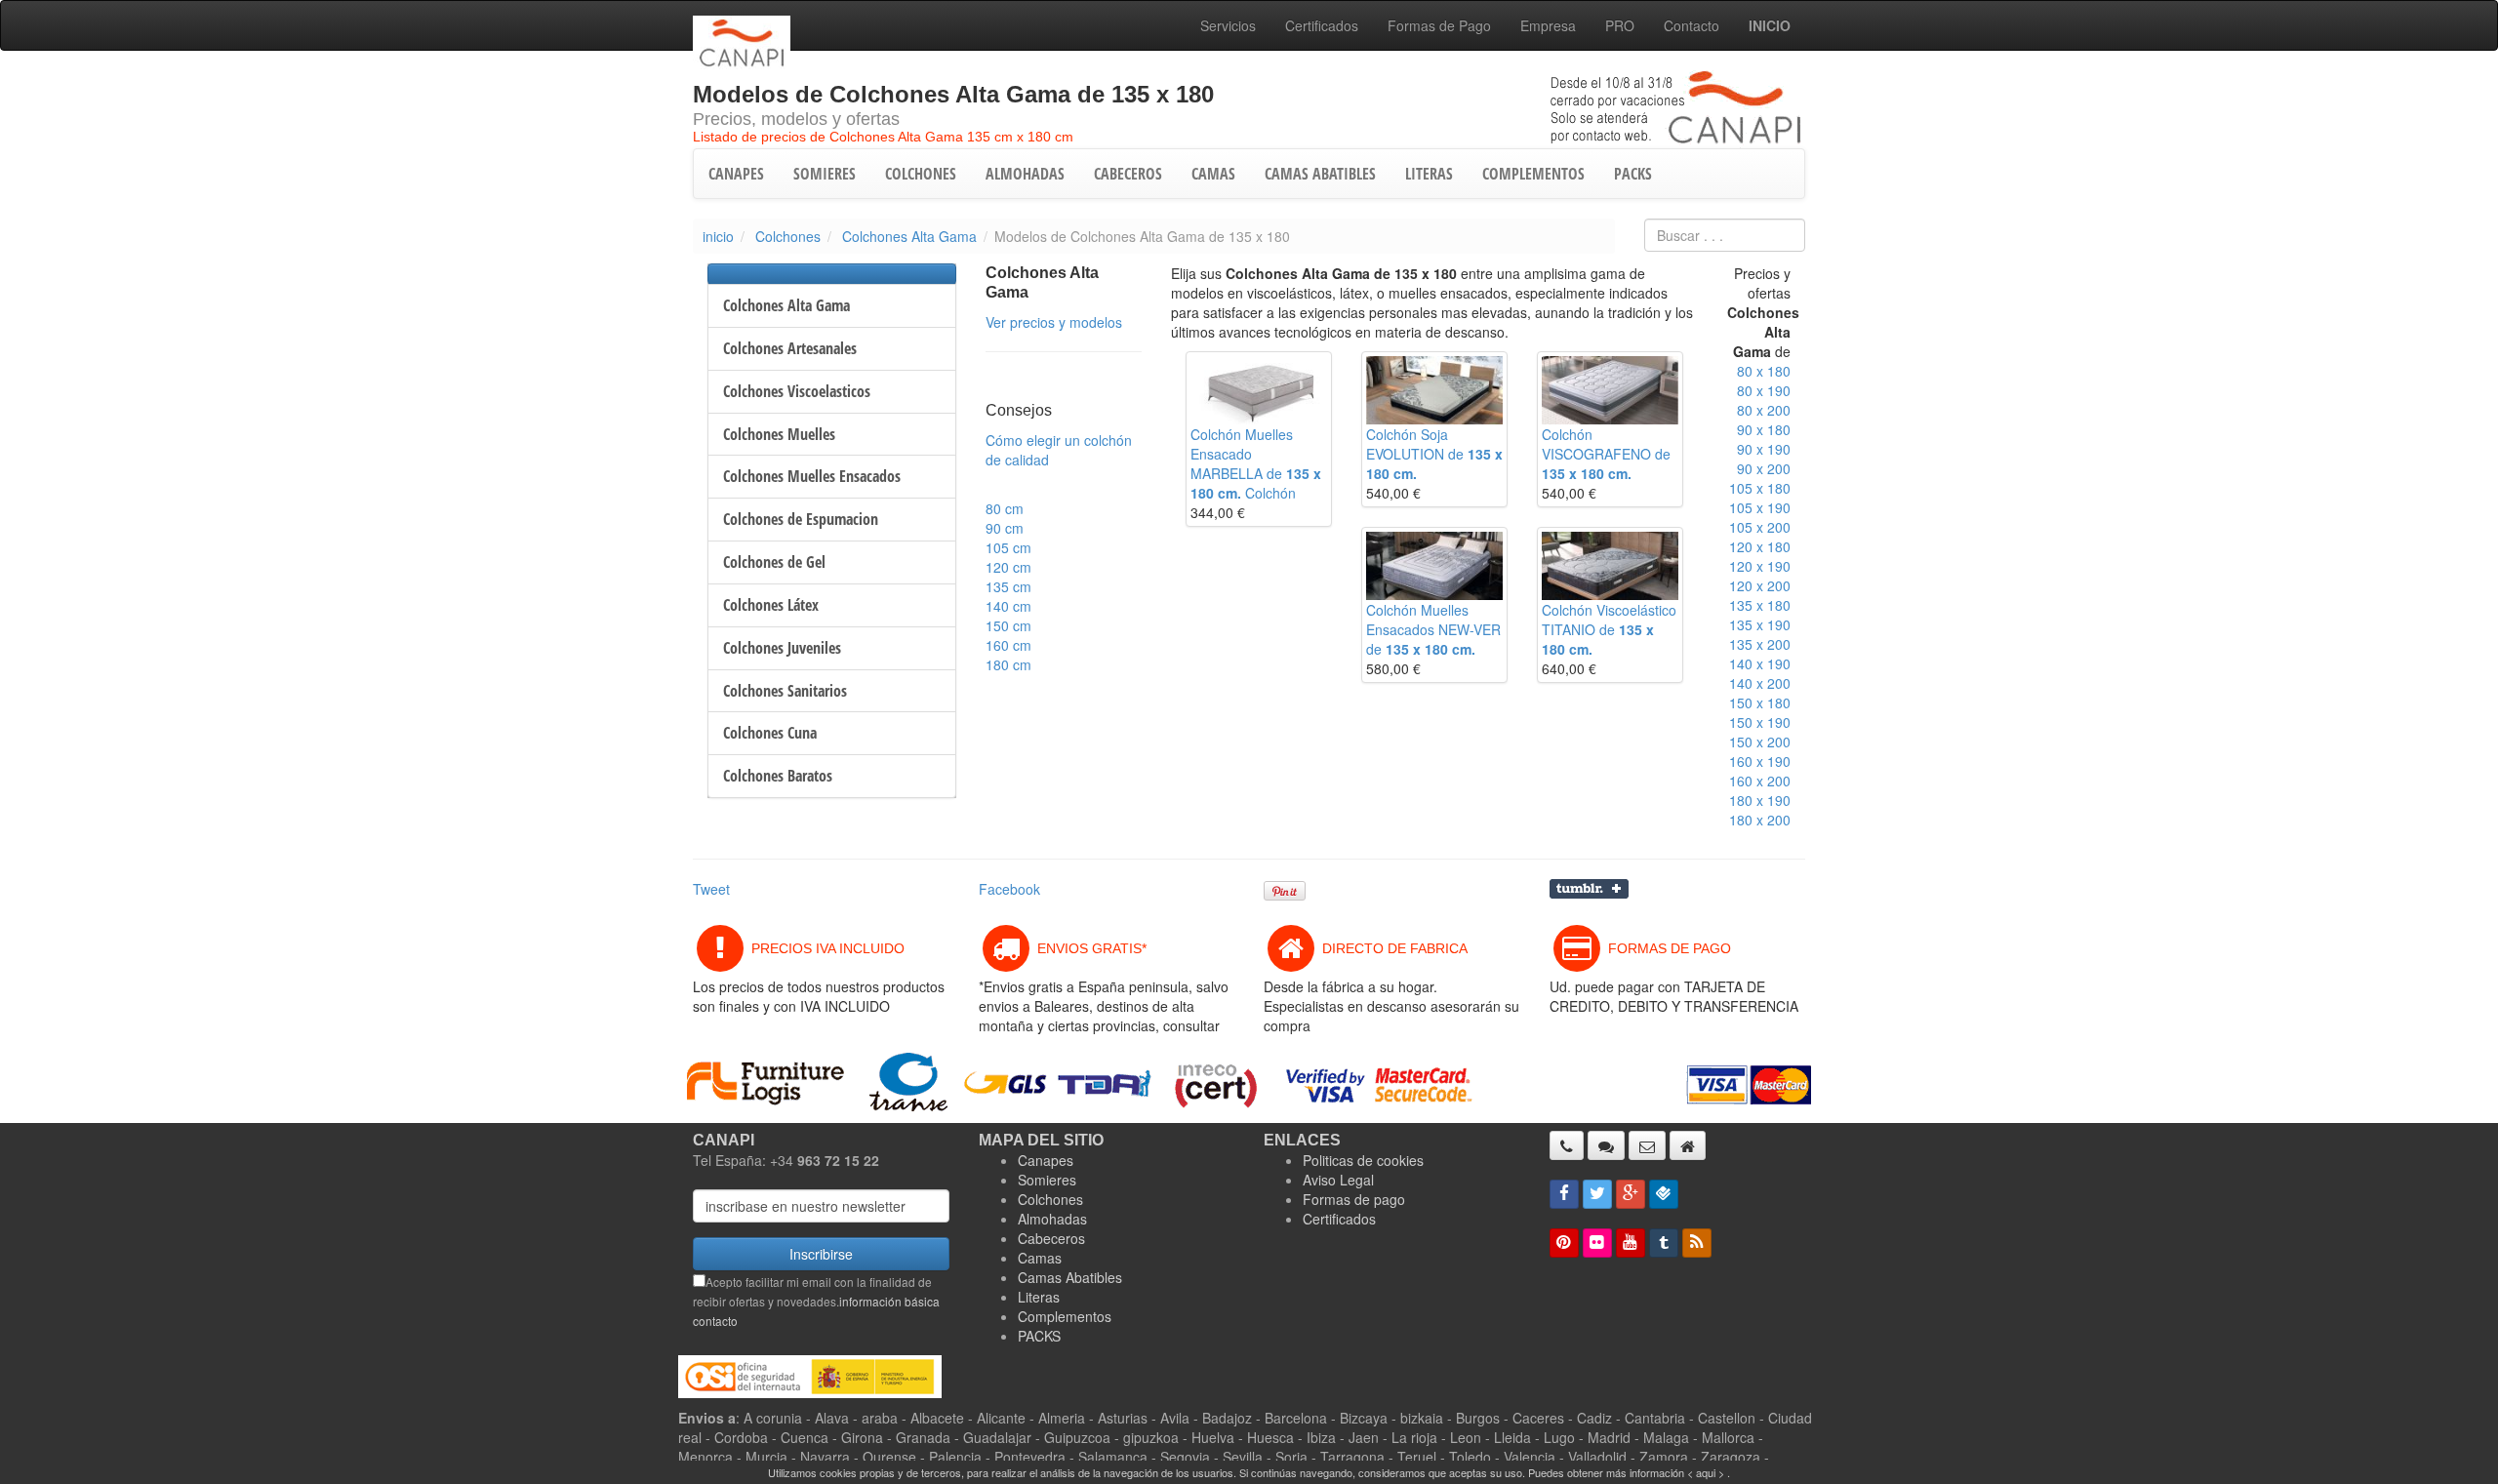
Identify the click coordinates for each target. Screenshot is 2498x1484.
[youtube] (1631, 1243)
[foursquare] (1664, 1194)
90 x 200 (1764, 468)
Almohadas (1052, 1219)
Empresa (1548, 25)
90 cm (1005, 528)
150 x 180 (1760, 702)
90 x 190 (1764, 449)
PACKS (1633, 174)
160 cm (1008, 645)
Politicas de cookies (1363, 1160)
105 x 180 (1760, 488)
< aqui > (1706, 1472)
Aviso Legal (1338, 1180)
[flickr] (1597, 1243)
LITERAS (1429, 174)
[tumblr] (1664, 1243)
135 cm (1008, 586)
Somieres (1047, 1180)
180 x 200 (1760, 820)
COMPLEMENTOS (1533, 174)
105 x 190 (1760, 507)
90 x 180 (1764, 429)
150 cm (1008, 625)
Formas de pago (1354, 1199)
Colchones (788, 236)
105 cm (1008, 547)
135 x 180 (1760, 605)
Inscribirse (821, 1254)
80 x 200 (1764, 410)
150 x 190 (1760, 722)
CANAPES (736, 174)
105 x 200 (1760, 527)
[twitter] (1597, 1194)
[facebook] (1564, 1194)
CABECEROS (1128, 174)
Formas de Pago (1439, 25)
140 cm (1008, 606)
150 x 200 (1760, 742)
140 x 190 (1760, 663)
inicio (718, 236)
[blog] (1697, 1243)
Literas (1039, 1297)
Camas (1040, 1258)
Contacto (1692, 25)
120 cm (1008, 567)
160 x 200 (1760, 781)
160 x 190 (1760, 761)
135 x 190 (1760, 624)
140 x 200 (1760, 683)
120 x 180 (1760, 546)
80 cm (1005, 508)
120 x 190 (1760, 566)
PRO (1620, 25)
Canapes (1046, 1160)
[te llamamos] (1567, 1145)
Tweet (711, 889)
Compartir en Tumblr (1589, 889)
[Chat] (1606, 1145)
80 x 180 (1764, 371)
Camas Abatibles (1070, 1277)
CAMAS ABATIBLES (1320, 174)
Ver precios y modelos (1054, 322)
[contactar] (1647, 1145)
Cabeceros (1051, 1238)
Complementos (1065, 1316)
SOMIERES (825, 174)
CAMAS (1213, 174)
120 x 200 (1760, 585)
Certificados (1322, 25)
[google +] (1631, 1194)
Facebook (1009, 889)
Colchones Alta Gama (909, 236)
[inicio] (1688, 1145)
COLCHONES (921, 174)
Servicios (1228, 25)
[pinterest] (1564, 1243)
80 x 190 (1764, 390)
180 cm (1008, 664)
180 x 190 (1760, 800)
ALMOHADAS (1025, 174)
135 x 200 (1760, 644)
